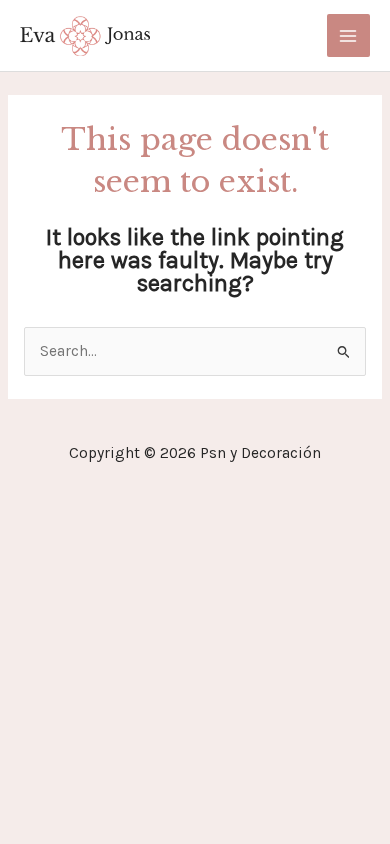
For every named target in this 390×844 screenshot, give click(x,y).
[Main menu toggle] (348, 35)
